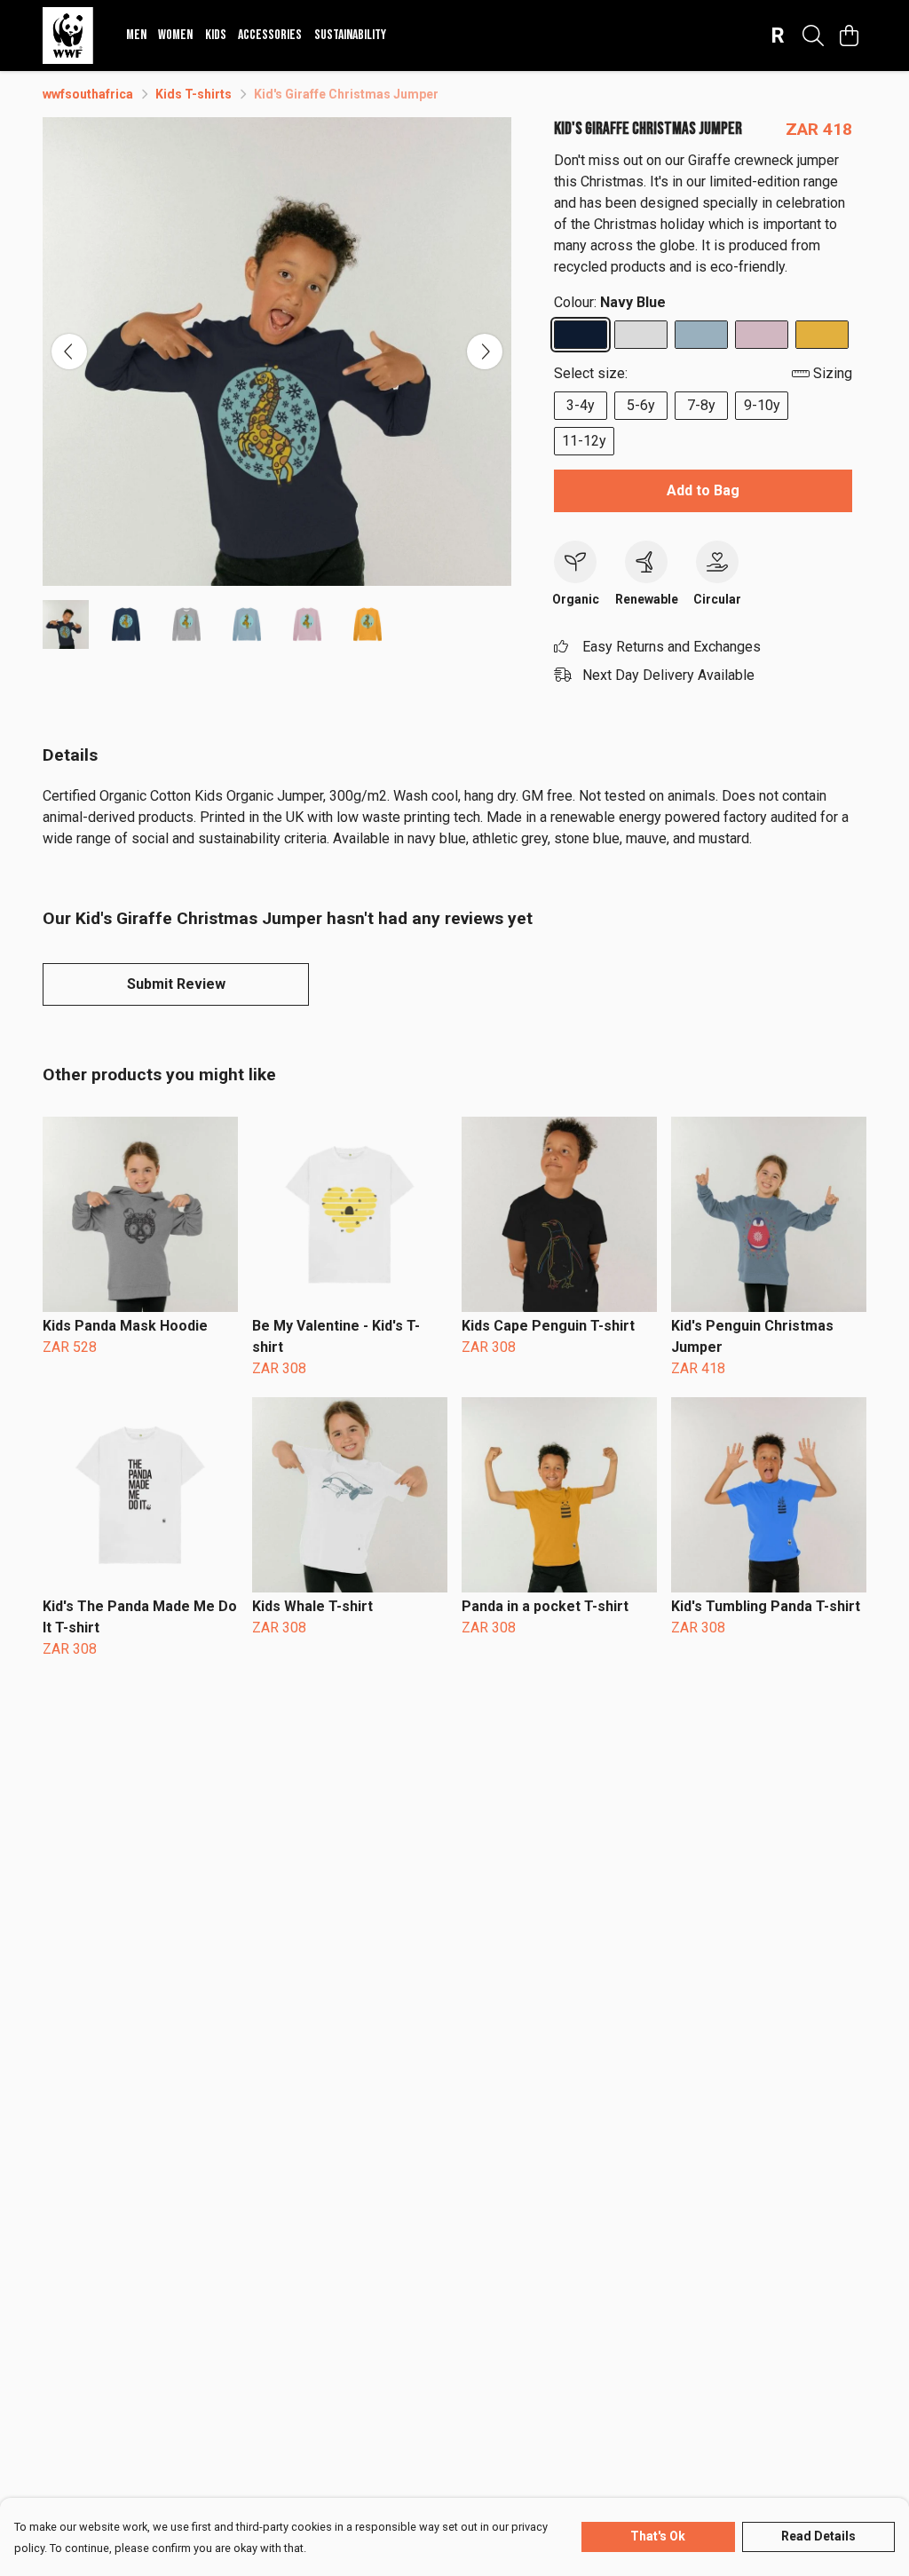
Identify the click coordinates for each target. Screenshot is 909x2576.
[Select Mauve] (762, 335)
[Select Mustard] (822, 335)
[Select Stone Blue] (701, 335)
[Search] (813, 36)
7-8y (701, 405)
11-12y (584, 441)
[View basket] (849, 36)
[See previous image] (69, 352)
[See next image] (485, 352)
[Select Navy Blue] (581, 335)
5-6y (641, 405)
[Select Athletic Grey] (641, 335)
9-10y (762, 405)
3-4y (581, 405)
